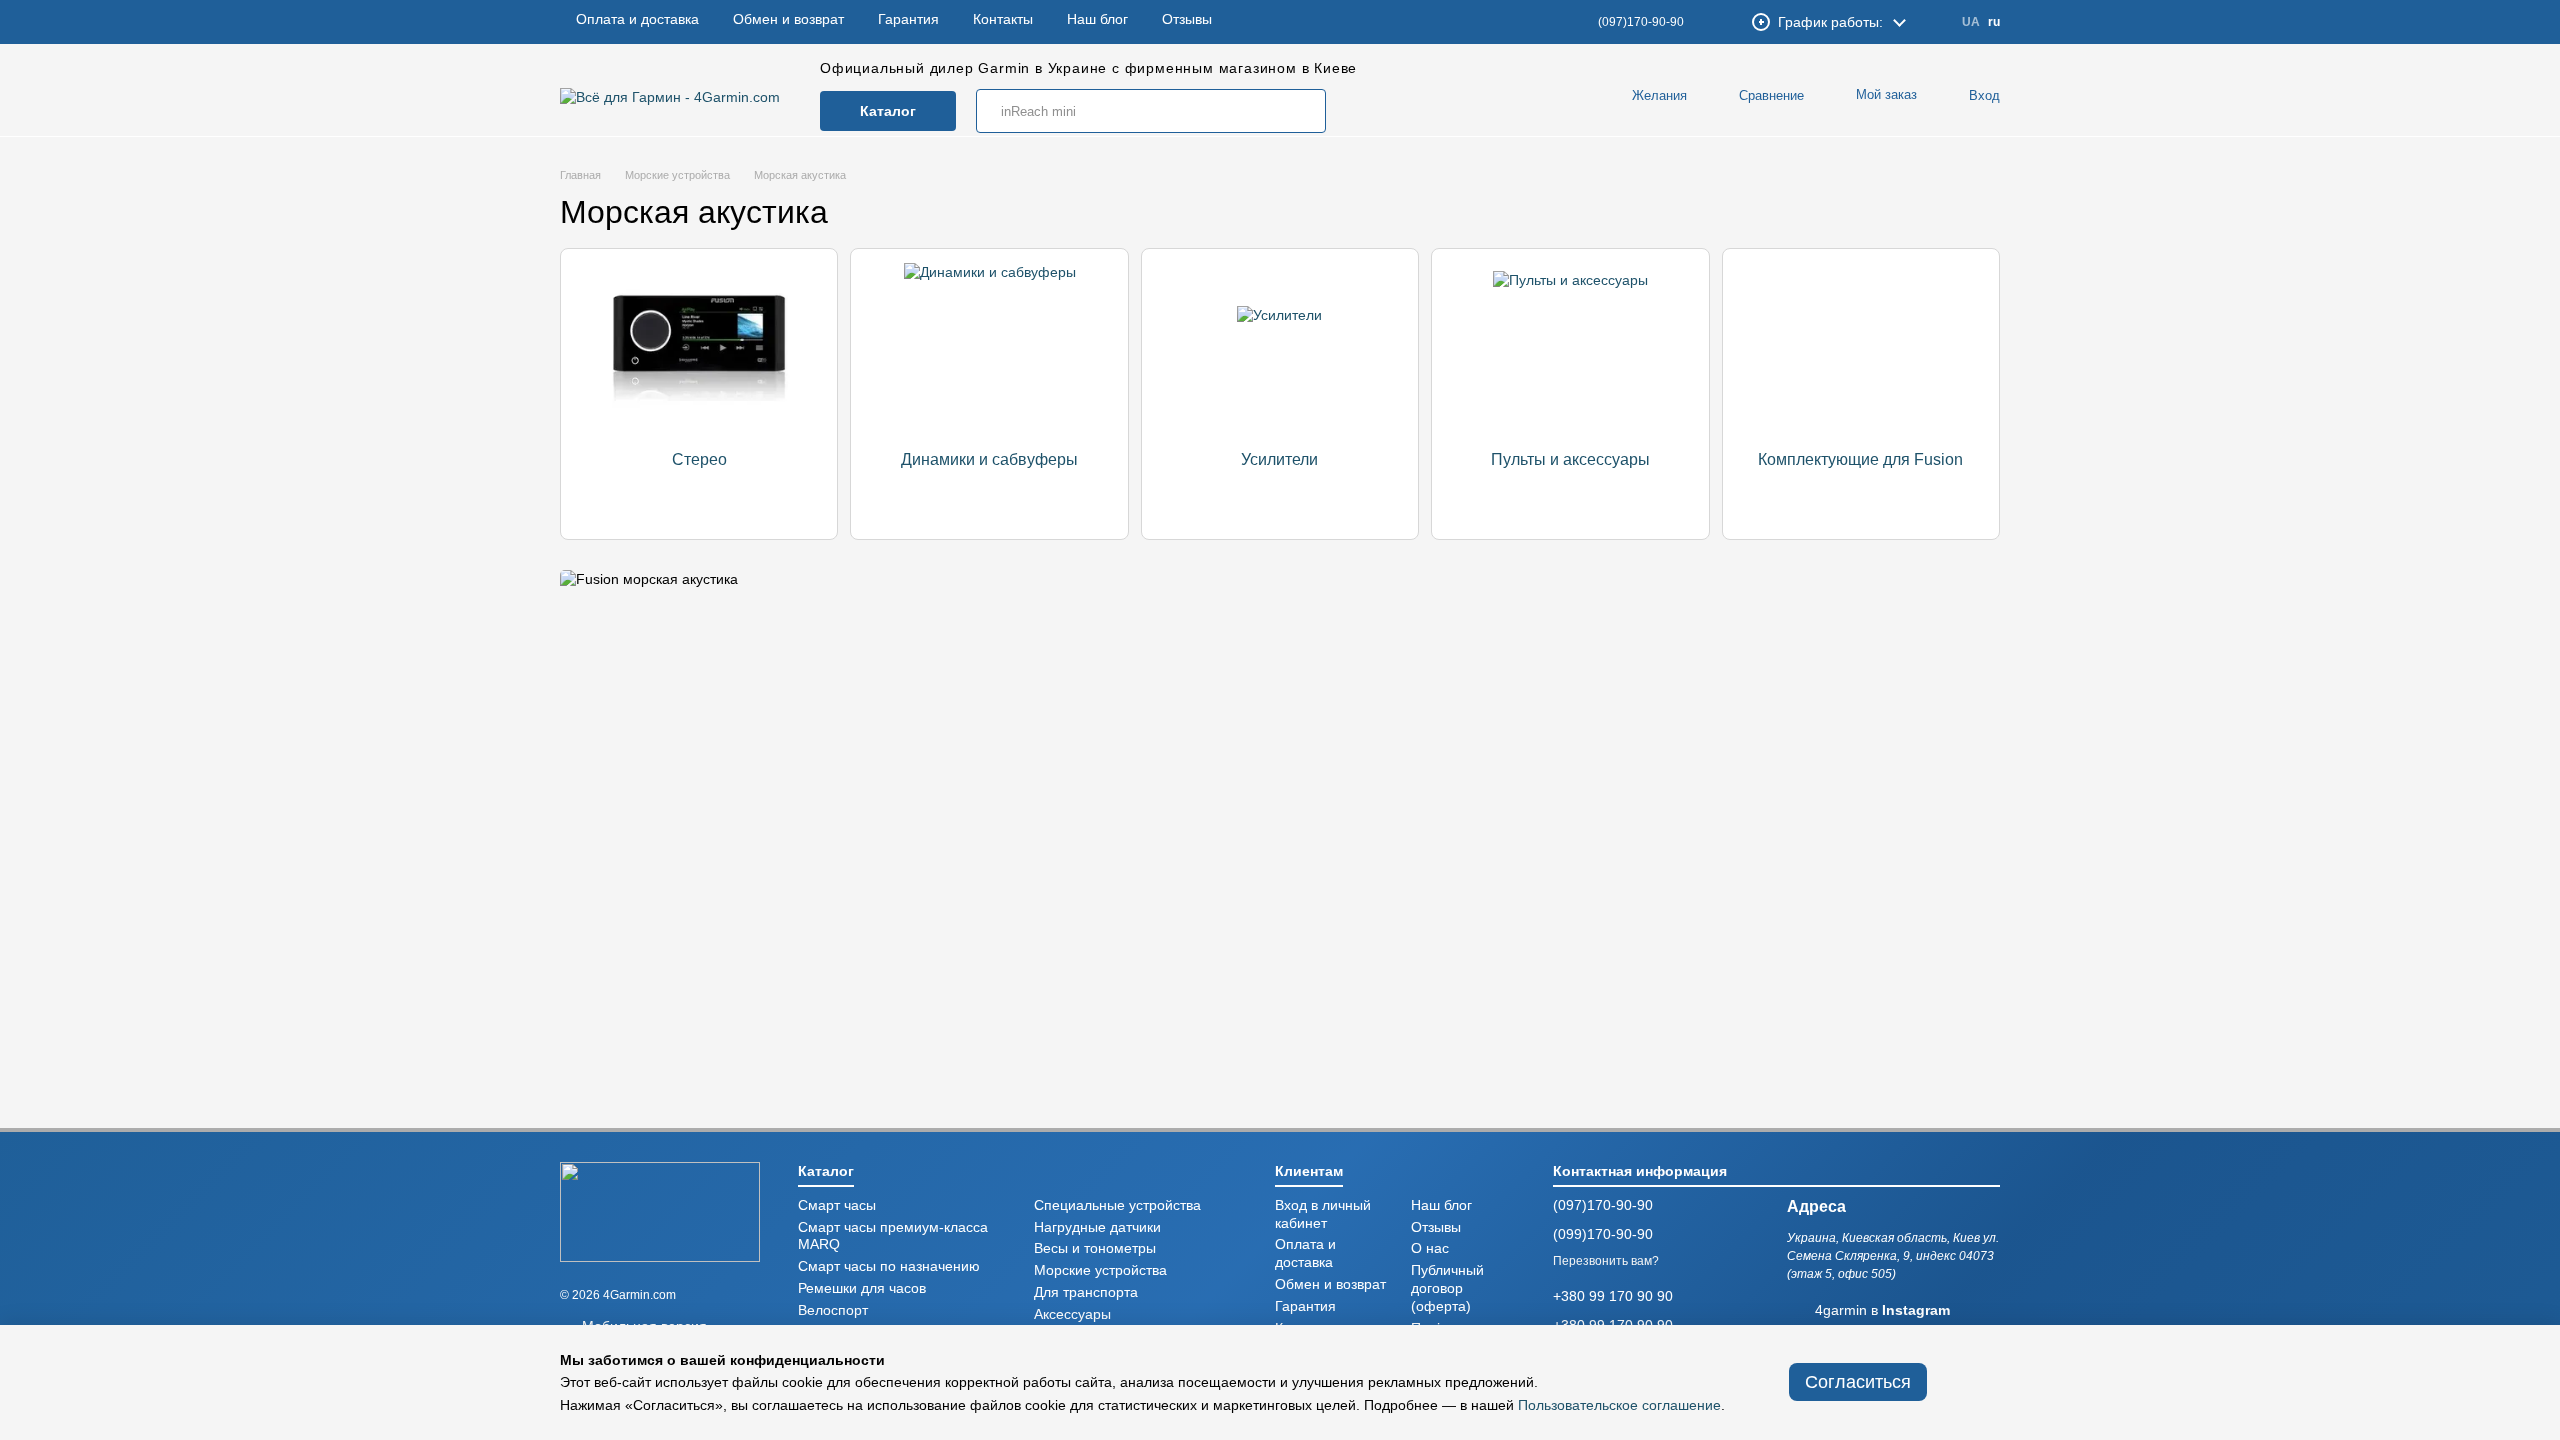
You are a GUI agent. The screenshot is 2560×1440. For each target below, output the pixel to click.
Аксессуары (1072, 1314)
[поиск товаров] (1304, 111)
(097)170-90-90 (1641, 22)
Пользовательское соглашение (1619, 1405)
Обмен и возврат (788, 22)
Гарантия (908, 22)
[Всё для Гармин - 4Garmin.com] (660, 1211)
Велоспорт (833, 1310)
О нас (1430, 1248)
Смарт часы (837, 1205)
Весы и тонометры (1095, 1248)
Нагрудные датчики (1097, 1227)
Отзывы (1187, 22)
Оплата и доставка (637, 22)
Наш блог (1097, 22)
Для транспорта (1086, 1292)
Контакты (1003, 22)
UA (1971, 22)
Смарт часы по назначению (889, 1266)
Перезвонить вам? (1606, 1261)
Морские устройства (1100, 1270)
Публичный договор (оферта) (1447, 1288)
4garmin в (1882, 1310)
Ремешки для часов (862, 1288)
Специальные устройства (1117, 1205)
